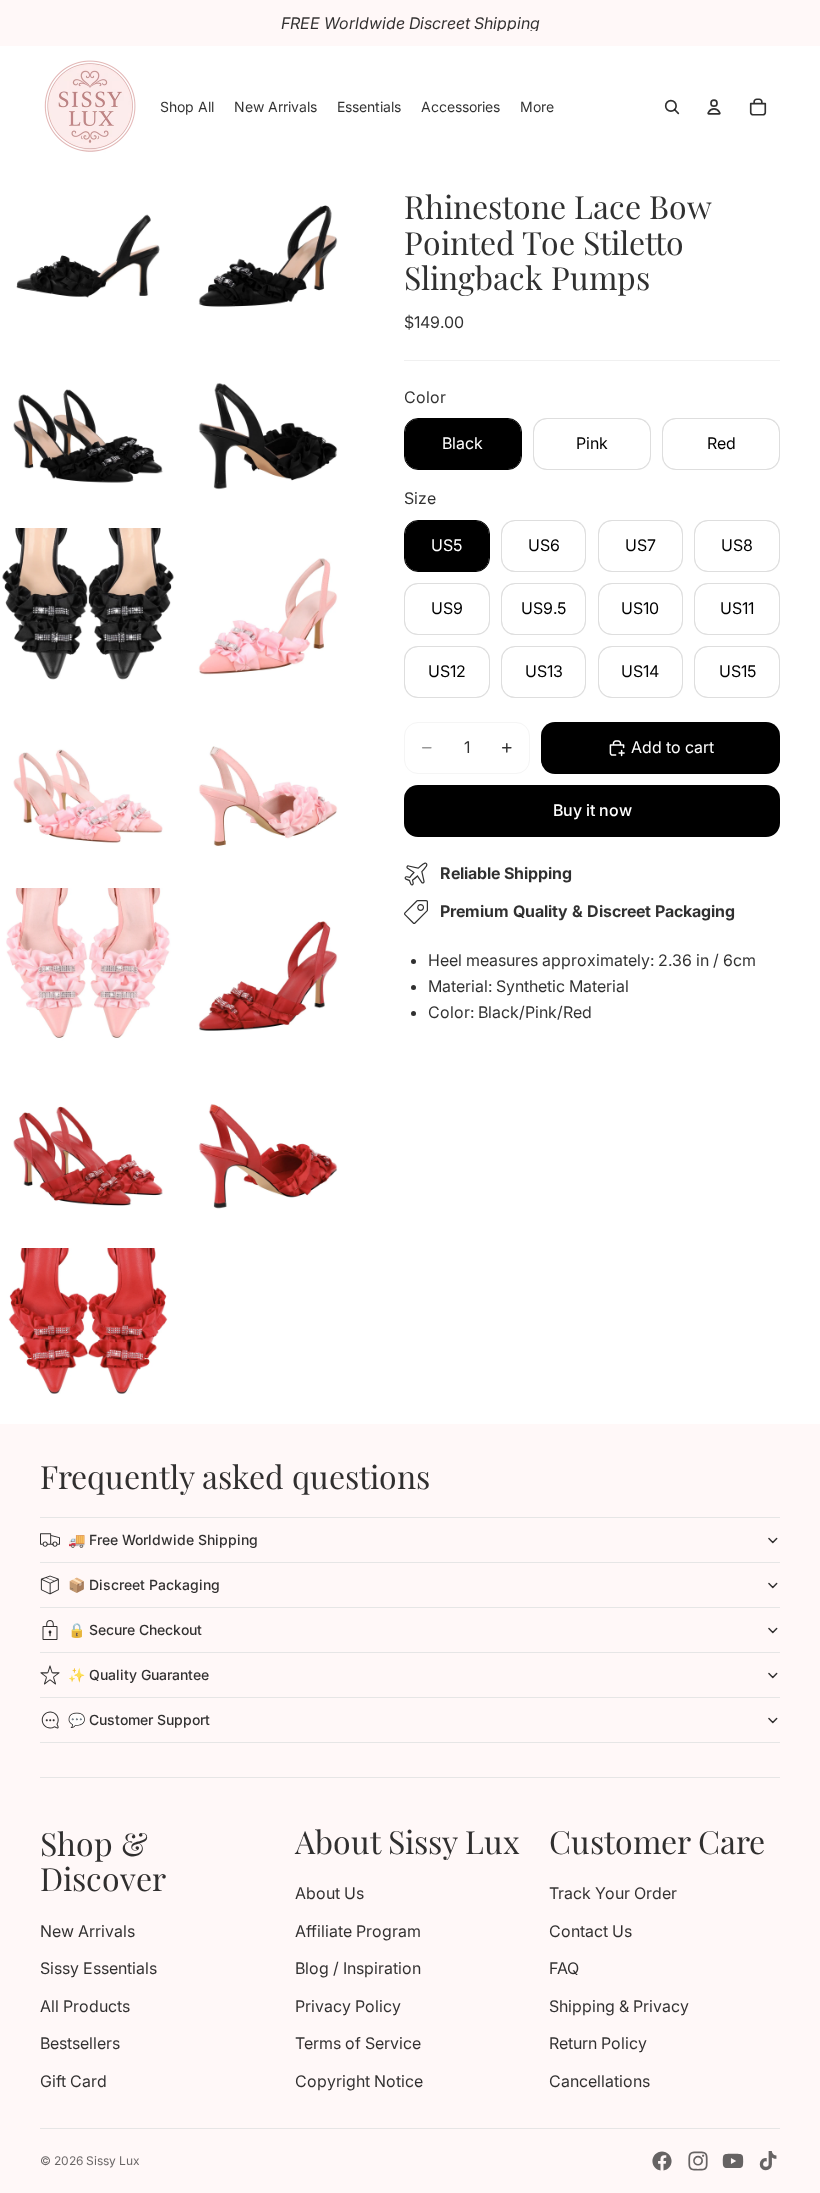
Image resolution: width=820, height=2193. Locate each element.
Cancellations (599, 2081)
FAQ (564, 1968)
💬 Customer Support (139, 1719)
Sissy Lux (113, 2160)
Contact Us (590, 1931)
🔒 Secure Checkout (135, 1629)
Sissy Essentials (98, 1968)
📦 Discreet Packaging (144, 1584)
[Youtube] (733, 2161)
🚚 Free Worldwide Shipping (163, 1539)
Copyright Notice (359, 2081)
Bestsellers (80, 2043)
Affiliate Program (358, 1931)
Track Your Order (613, 1893)
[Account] (714, 107)
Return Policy (598, 2043)
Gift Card (73, 2081)
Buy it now (592, 810)
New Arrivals (87, 1931)
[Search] (672, 107)
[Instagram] (698, 2161)
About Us (329, 1893)
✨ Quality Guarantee (138, 1674)
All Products (85, 2006)
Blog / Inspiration (358, 1968)
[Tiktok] (768, 2161)
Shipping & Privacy (619, 2006)
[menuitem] (537, 107)
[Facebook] (662, 2161)
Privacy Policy (348, 2006)
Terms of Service (358, 2043)
